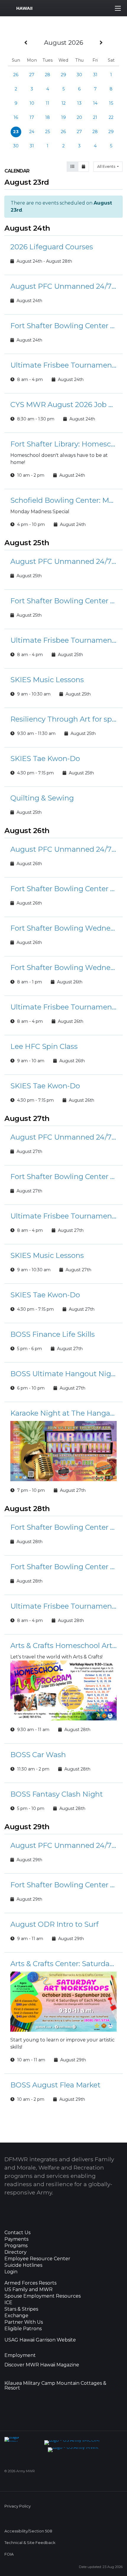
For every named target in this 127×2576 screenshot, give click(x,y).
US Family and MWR (29, 2290)
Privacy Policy (18, 2506)
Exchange (16, 2316)
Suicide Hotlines (23, 2265)
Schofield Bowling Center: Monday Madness (63, 500)
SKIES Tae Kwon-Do (45, 759)
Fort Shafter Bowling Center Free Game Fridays (63, 1527)
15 (111, 103)
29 (63, 75)
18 (48, 117)
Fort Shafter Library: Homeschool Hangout (63, 444)
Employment (20, 2355)
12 (63, 103)
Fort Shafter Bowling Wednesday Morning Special (63, 928)
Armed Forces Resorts (30, 2283)
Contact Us (17, 2233)
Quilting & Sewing (42, 798)
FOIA (9, 2554)
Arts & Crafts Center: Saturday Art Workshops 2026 (63, 1964)
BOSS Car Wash (38, 1755)
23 (16, 132)
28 (48, 75)
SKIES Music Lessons (47, 680)
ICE (8, 2303)
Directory (16, 2252)
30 (79, 75)
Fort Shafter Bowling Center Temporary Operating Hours (63, 326)
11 (48, 103)
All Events (107, 166)
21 (95, 117)
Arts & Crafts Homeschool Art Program (63, 1646)
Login (11, 2272)
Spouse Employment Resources (43, 2296)
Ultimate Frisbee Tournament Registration (63, 365)
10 (32, 103)
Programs (16, 2246)
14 (95, 103)
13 (79, 103)
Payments (16, 2239)
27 (32, 75)
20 (79, 117)
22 (111, 117)
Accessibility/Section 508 (28, 2531)
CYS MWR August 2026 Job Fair (63, 405)
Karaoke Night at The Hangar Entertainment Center (63, 1413)
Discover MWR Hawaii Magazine (42, 2365)
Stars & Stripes (21, 2309)
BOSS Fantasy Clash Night (57, 1794)
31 (95, 75)
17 (32, 117)
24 (32, 132)
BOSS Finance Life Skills (53, 1334)
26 (16, 75)
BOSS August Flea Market (55, 2085)
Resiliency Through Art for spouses (63, 719)
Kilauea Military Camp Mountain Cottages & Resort (55, 2386)
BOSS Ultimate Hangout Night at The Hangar (63, 1374)
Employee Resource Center (37, 2259)
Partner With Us (24, 2322)
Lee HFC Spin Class (44, 1046)
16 (16, 117)
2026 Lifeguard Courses (52, 247)
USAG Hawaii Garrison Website (40, 2340)
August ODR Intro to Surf (54, 1924)
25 (48, 132)
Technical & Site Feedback (30, 2543)
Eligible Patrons (23, 2329)
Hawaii (24, 8)
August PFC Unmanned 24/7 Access (63, 286)
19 (63, 117)
